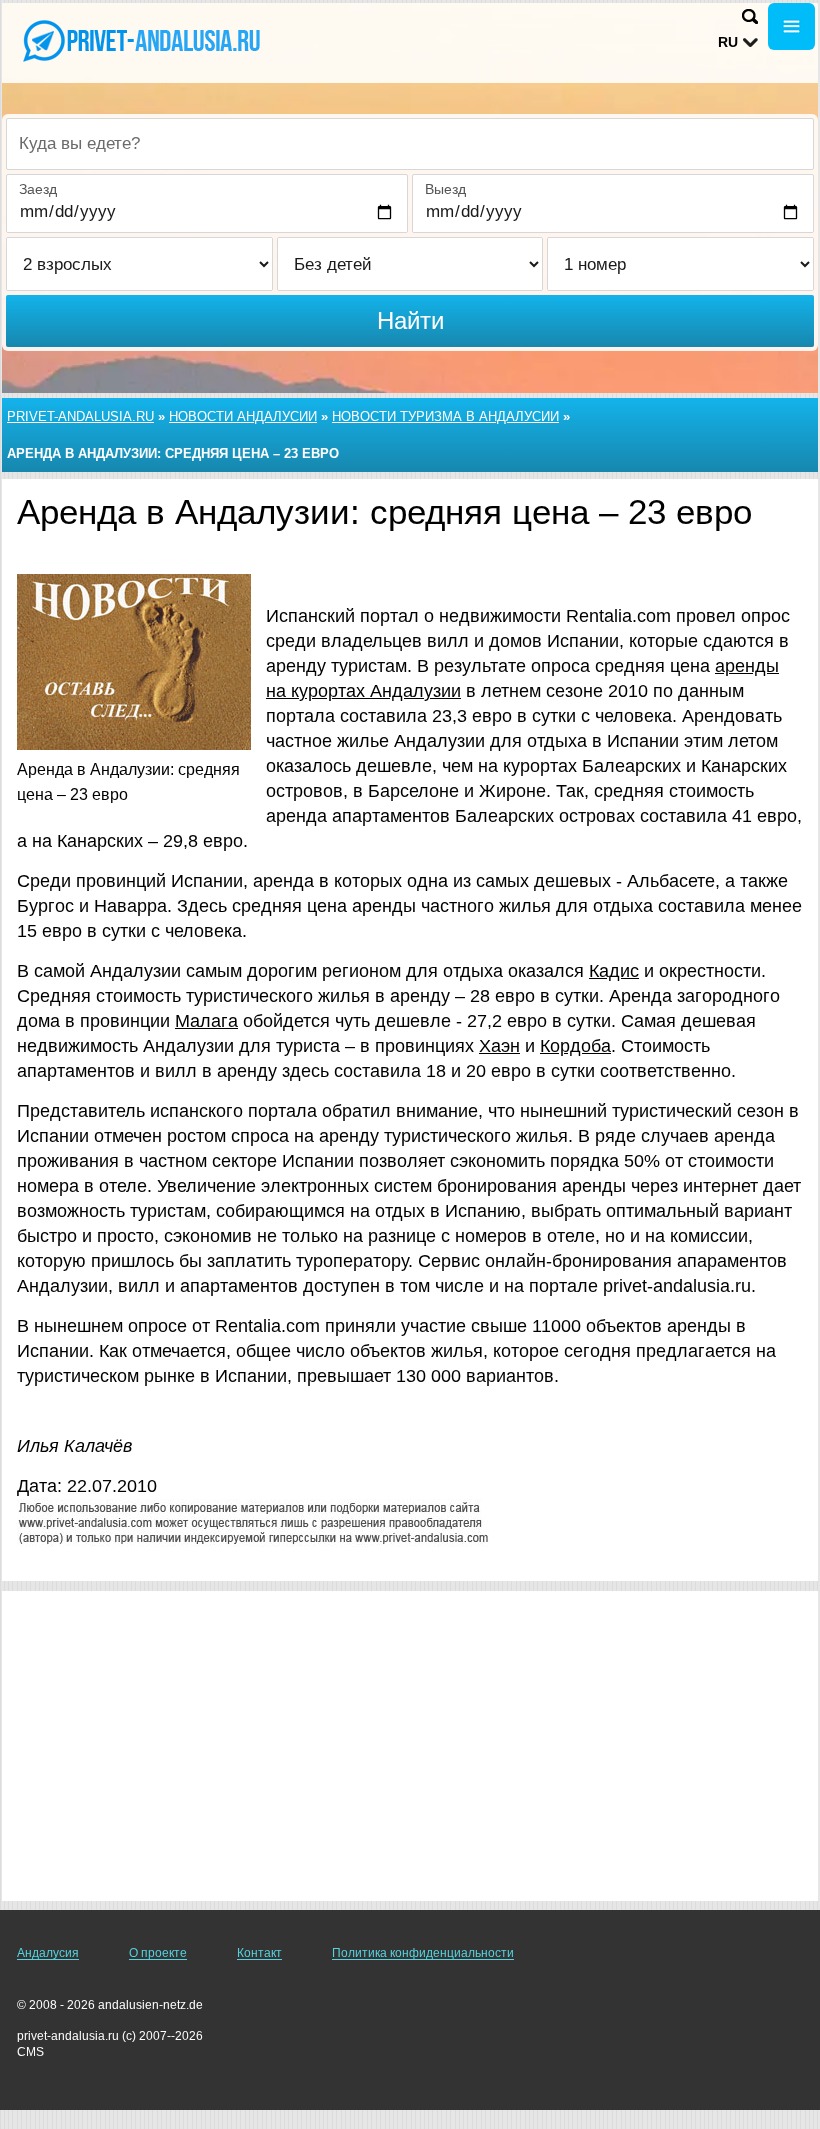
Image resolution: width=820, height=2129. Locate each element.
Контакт (259, 1953)
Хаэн (499, 1046)
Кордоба (575, 1046)
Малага (206, 1021)
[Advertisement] (410, 1746)
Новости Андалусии (243, 416)
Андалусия (48, 1953)
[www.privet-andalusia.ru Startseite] (140, 41)
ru (728, 42)
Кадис (614, 971)
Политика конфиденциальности (423, 1953)
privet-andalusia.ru (80, 416)
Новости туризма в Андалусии (445, 416)
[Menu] (791, 26)
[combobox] (410, 144)
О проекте (158, 1953)
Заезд (38, 189)
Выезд (445, 189)
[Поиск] (750, 16)
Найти (410, 320)
